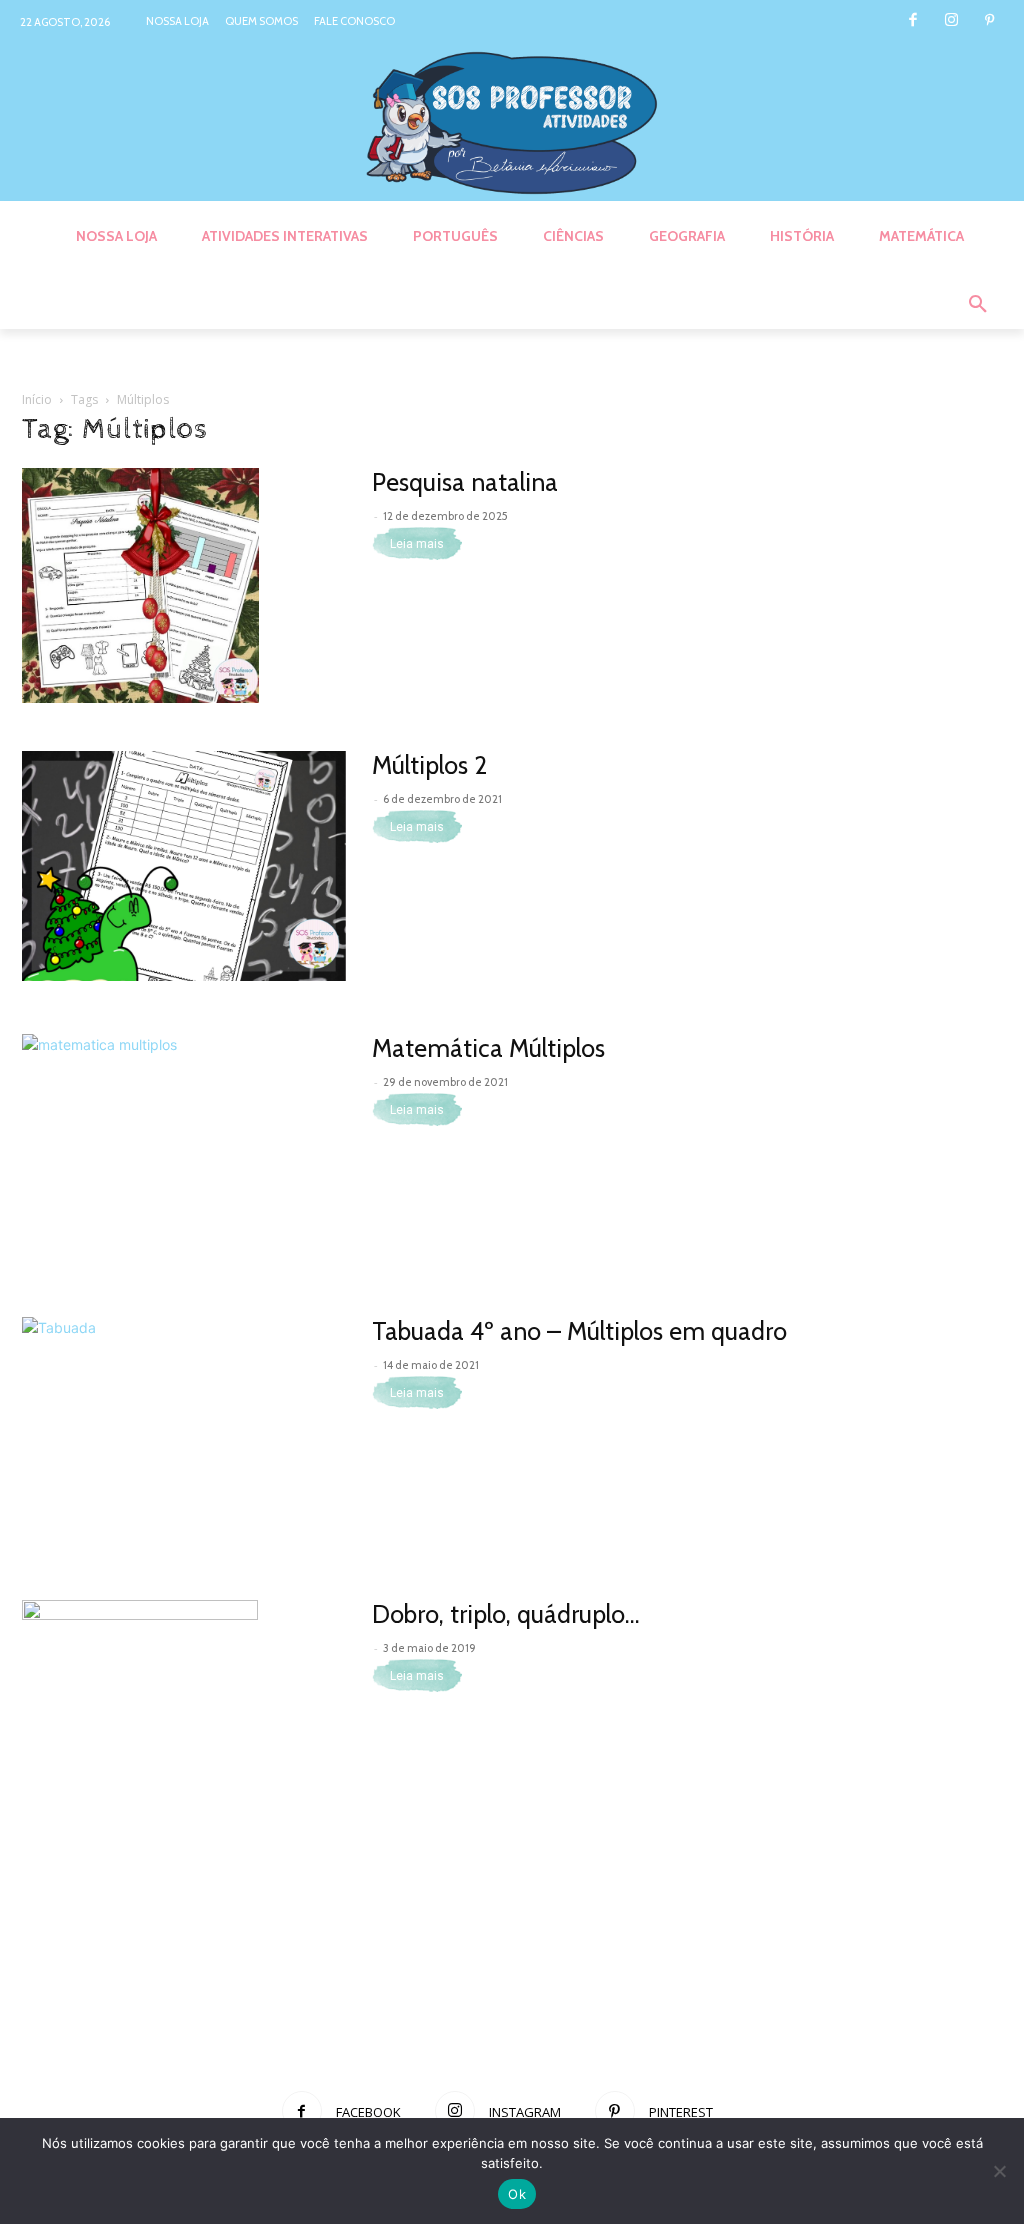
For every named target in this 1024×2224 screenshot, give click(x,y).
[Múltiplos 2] (184, 866)
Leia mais (417, 544)
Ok (517, 2194)
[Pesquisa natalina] (140, 585)
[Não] (999, 2171)
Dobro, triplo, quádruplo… (506, 1614)
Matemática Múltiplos (488, 1048)
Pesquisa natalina (465, 482)
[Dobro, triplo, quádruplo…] (140, 1717)
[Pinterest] (989, 21)
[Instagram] (951, 21)
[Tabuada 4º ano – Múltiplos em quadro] (184, 1432)
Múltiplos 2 (429, 765)
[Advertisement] (512, 2004)
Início (37, 399)
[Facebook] (912, 21)
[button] (978, 305)
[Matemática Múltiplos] (184, 1149)
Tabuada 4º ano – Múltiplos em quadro (579, 1331)
